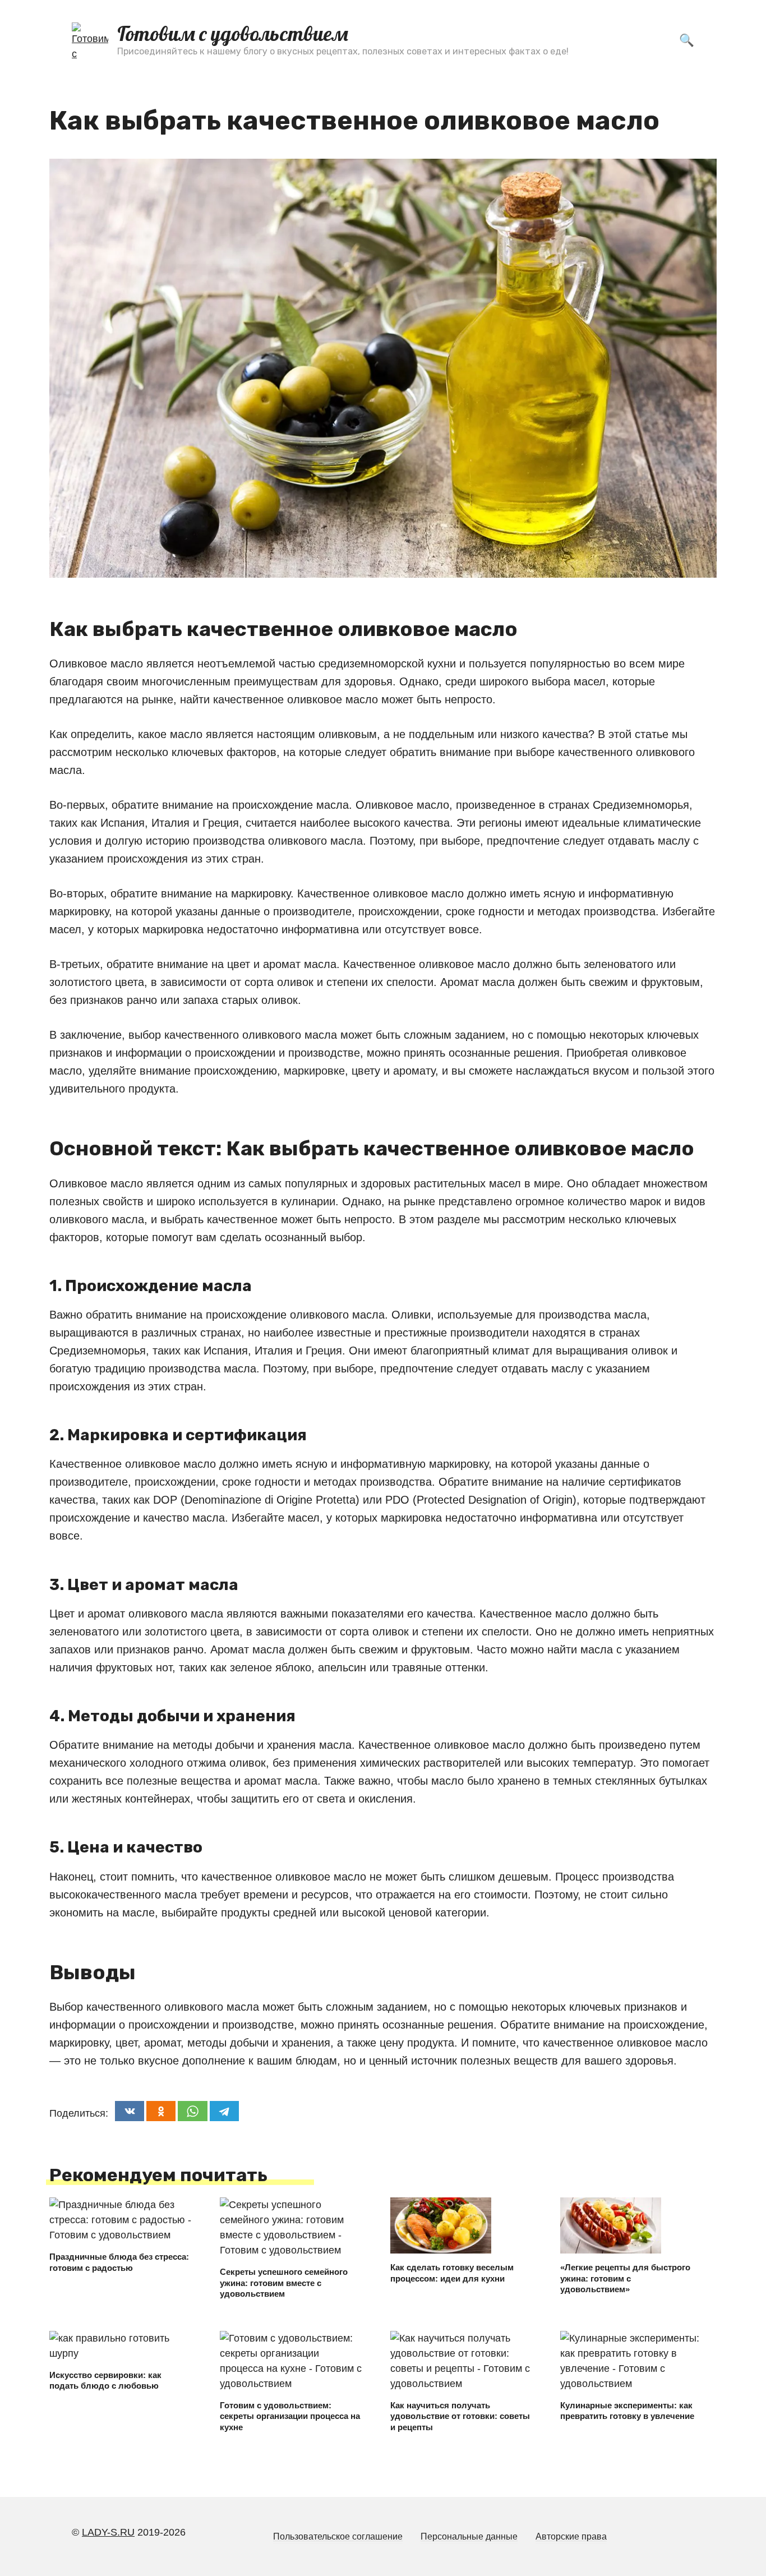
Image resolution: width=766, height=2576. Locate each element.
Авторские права (571, 2536)
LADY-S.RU (108, 2532)
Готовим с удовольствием (233, 33)
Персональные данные (469, 2536)
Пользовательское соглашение (338, 2536)
